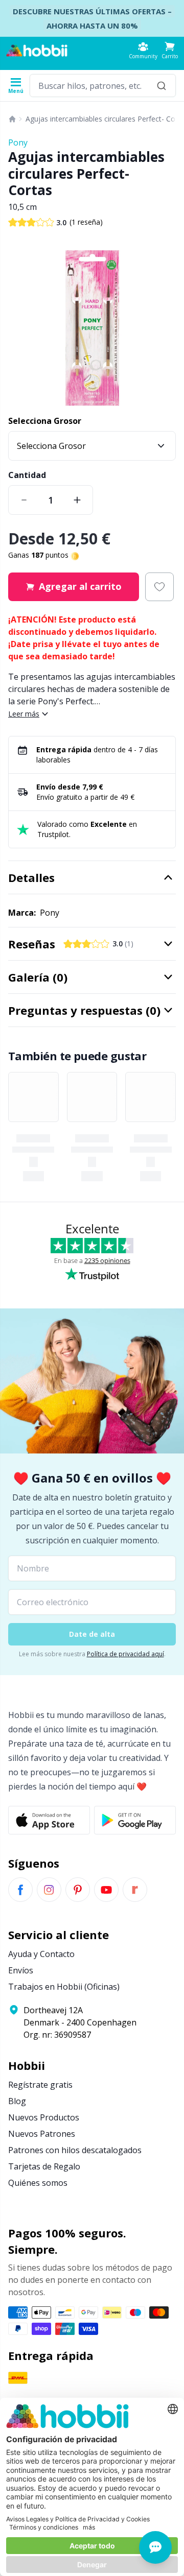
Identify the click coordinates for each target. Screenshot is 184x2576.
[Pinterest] (78, 1890)
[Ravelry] (135, 1890)
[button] (170, 50)
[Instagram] (49, 1890)
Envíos (21, 1970)
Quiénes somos (38, 2183)
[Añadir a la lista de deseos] (159, 587)
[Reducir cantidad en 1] (24, 500)
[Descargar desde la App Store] (49, 1820)
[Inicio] (12, 119)
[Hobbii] (37, 51)
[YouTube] (106, 1890)
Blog (17, 2101)
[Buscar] (162, 86)
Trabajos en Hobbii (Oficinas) (64, 1987)
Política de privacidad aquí (125, 1654)
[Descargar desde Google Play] (135, 1820)
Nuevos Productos (44, 2117)
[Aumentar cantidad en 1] (77, 500)
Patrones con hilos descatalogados (75, 2150)
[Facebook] (20, 1890)
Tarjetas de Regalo (44, 2166)
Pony (18, 142)
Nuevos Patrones (42, 2134)
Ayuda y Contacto (41, 1954)
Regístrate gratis (40, 2085)
